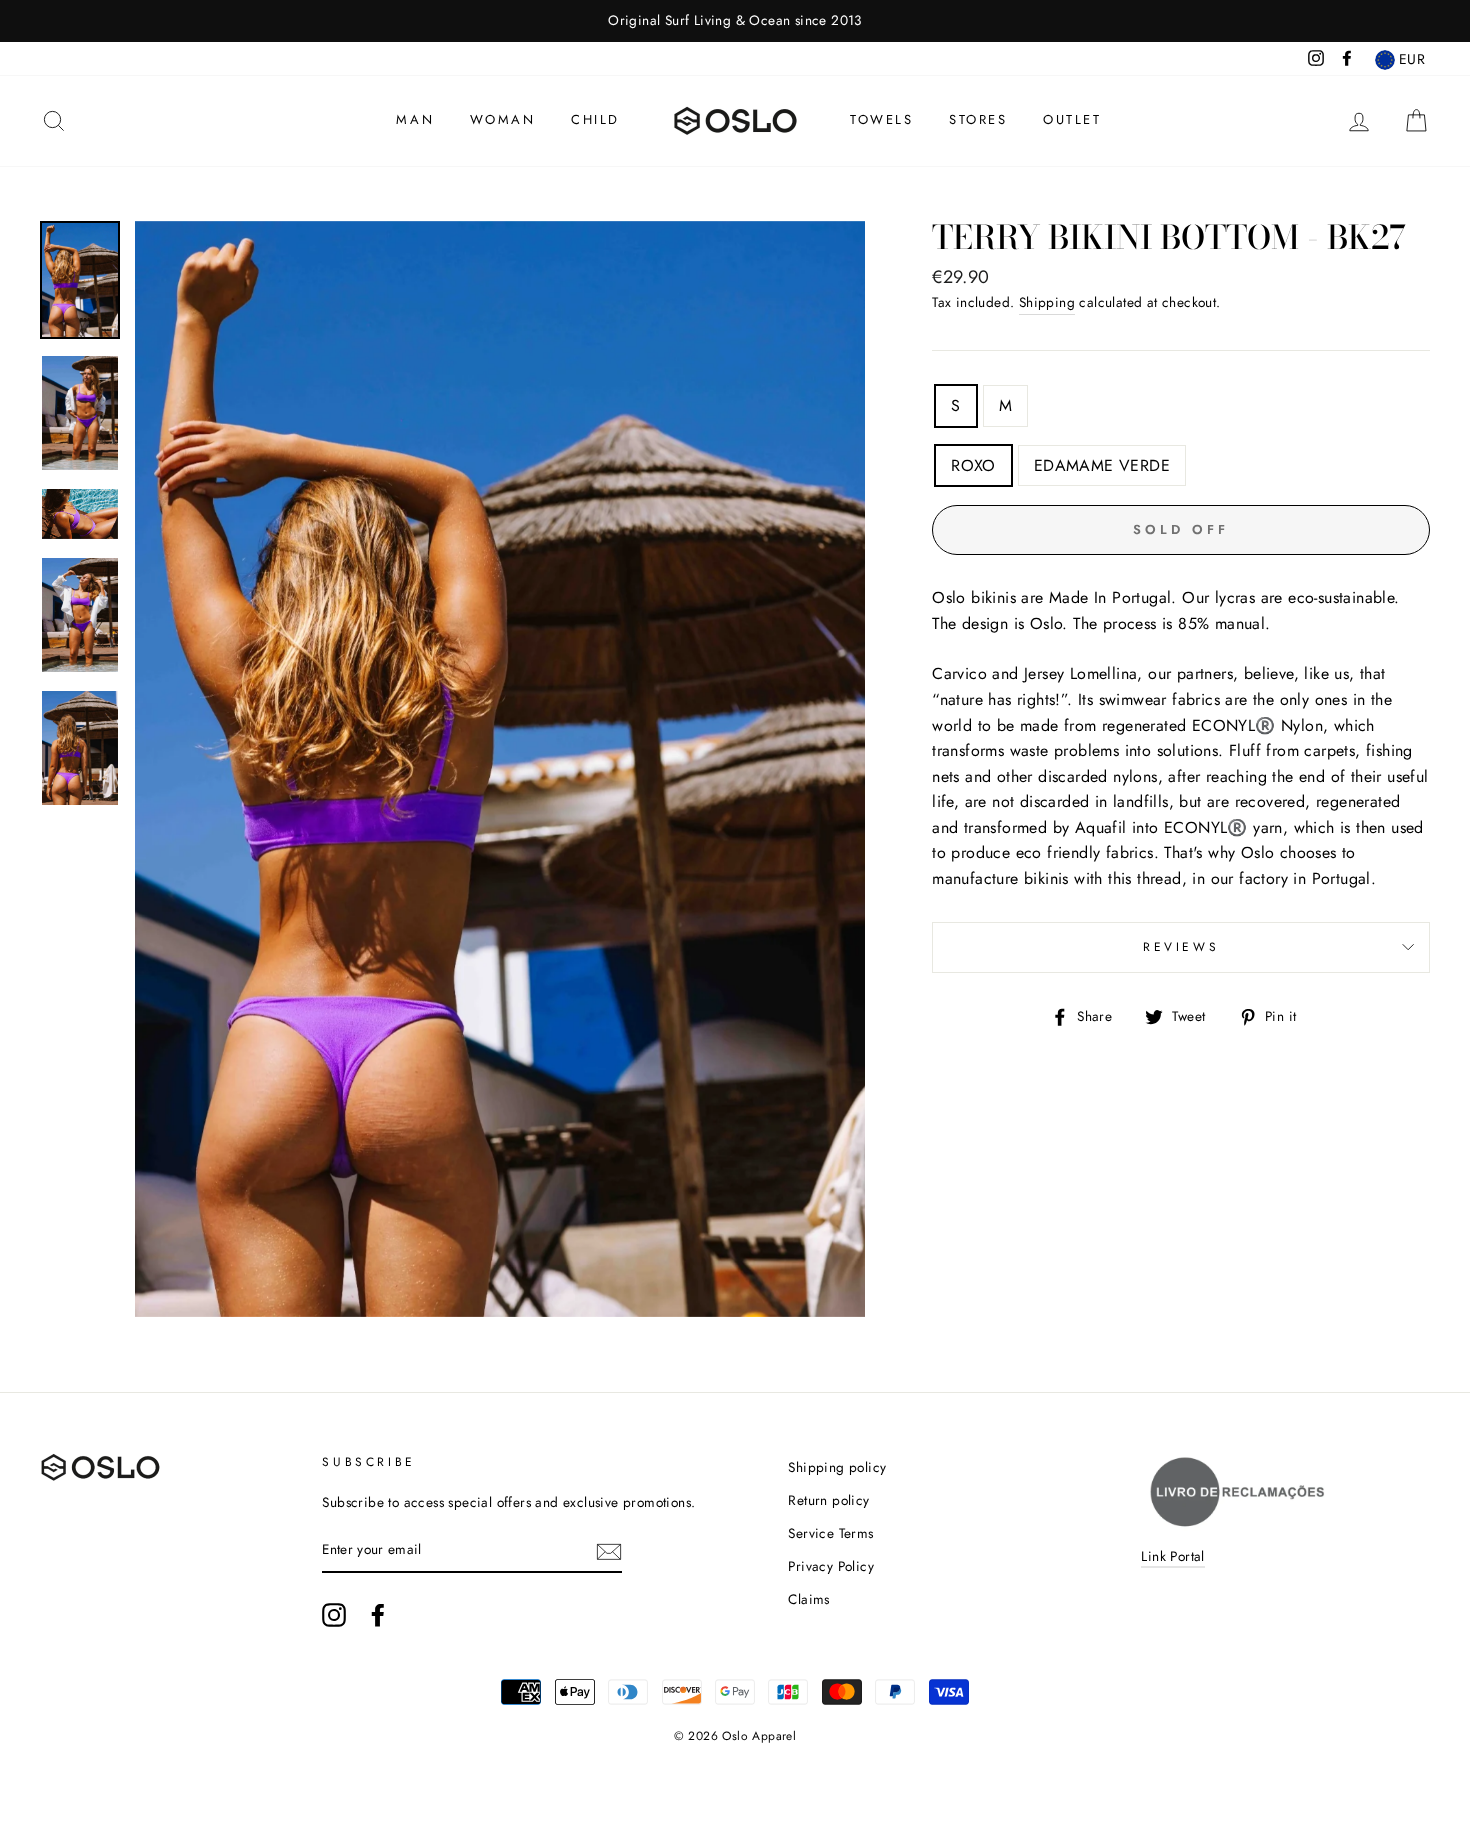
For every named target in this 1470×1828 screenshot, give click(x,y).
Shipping (1047, 302)
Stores (978, 119)
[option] (735, 21)
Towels (882, 119)
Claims (808, 1599)
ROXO (973, 465)
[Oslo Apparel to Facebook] (378, 1615)
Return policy (828, 1500)
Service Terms (830, 1533)
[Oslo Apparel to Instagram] (334, 1615)
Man (415, 119)
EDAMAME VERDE (1102, 465)
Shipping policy (837, 1467)
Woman (503, 119)
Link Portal (1172, 1556)
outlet (1072, 119)
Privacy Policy (831, 1566)
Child (595, 119)
